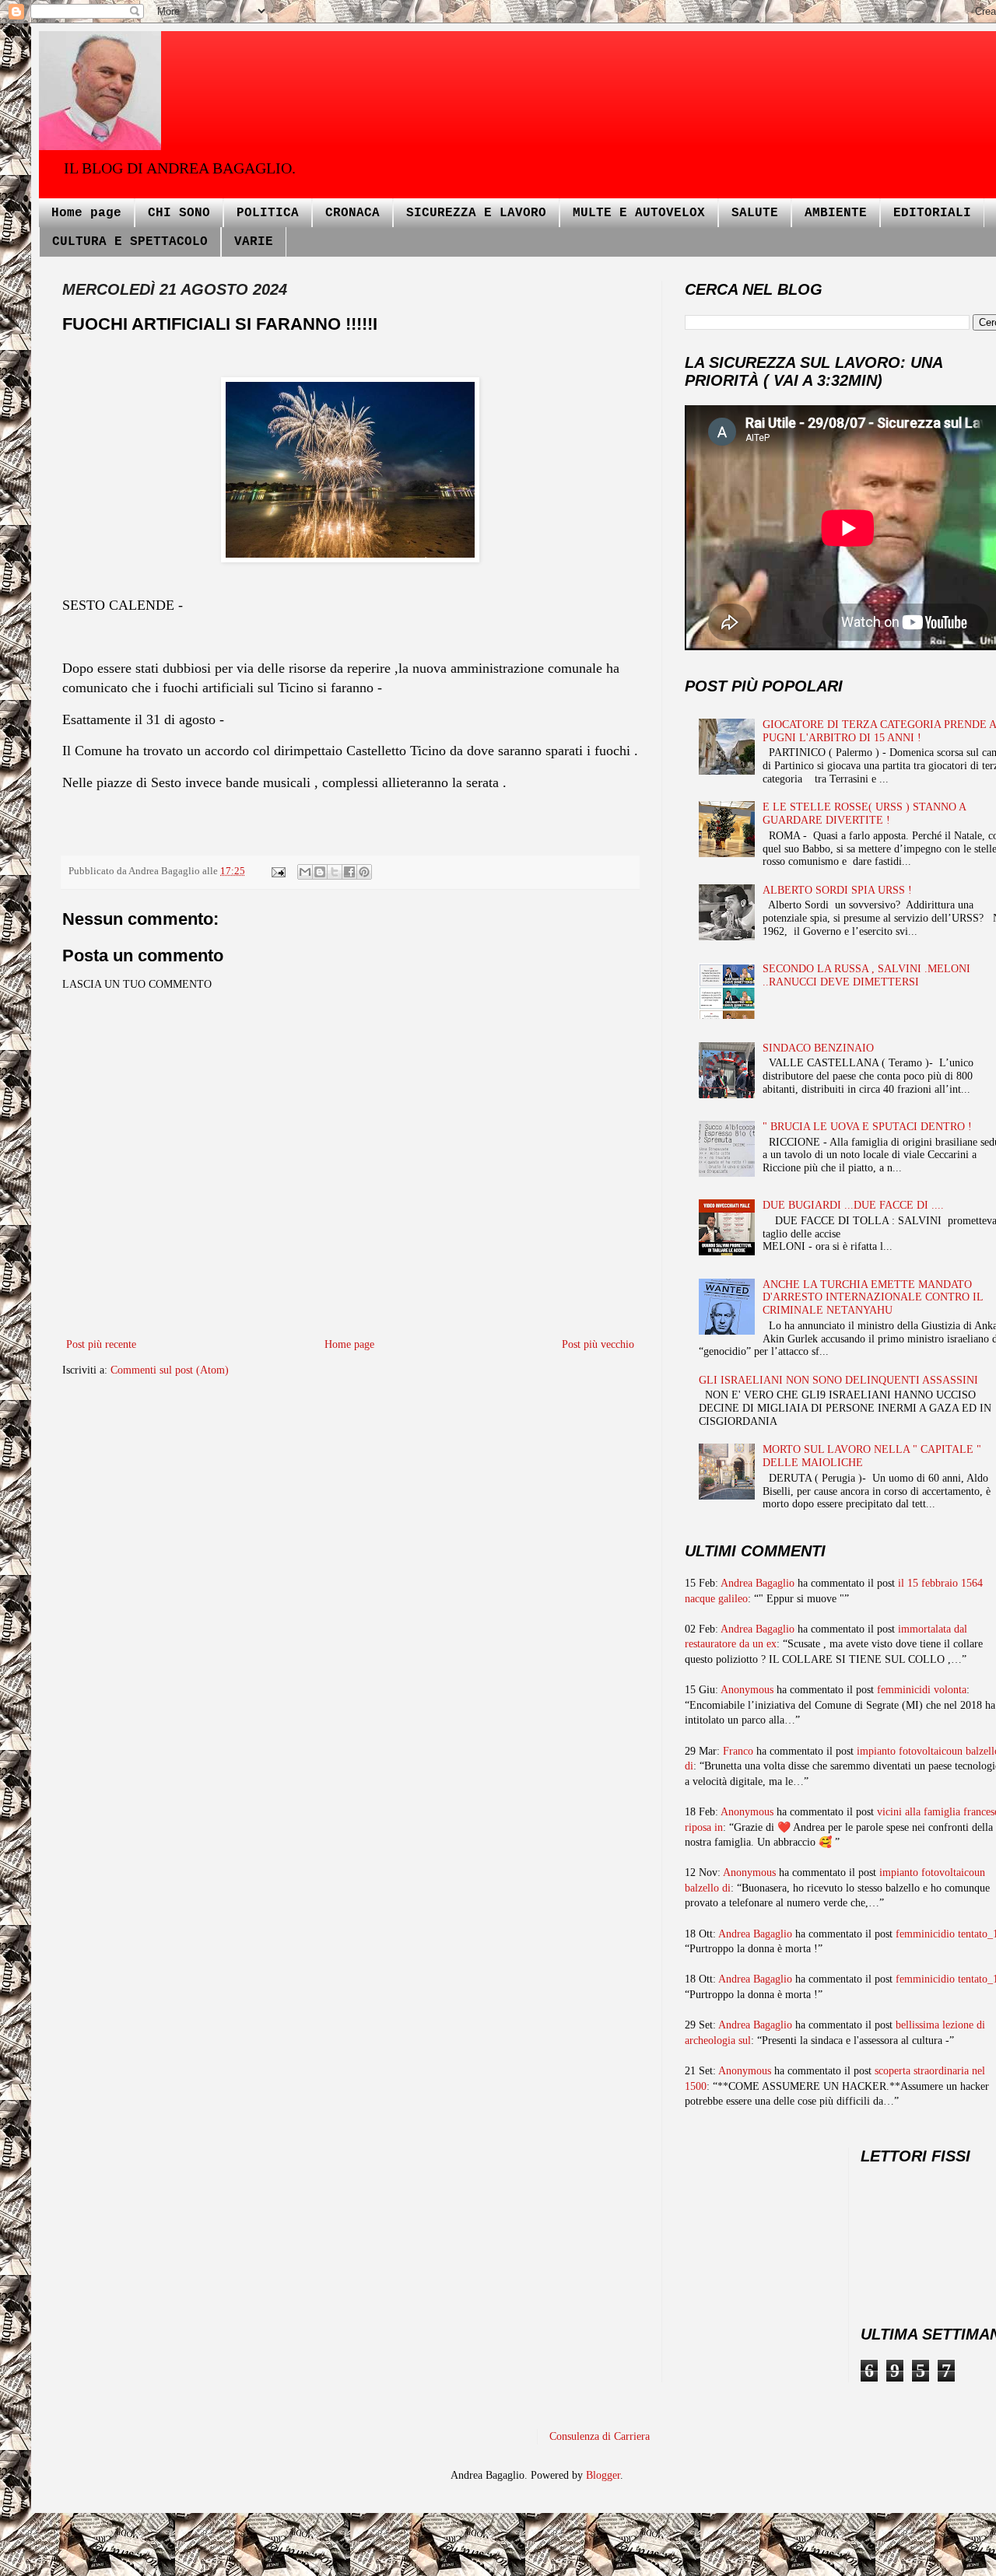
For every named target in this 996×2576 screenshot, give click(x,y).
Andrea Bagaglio (758, 1583)
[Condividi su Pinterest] (364, 872)
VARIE (254, 242)
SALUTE (755, 213)
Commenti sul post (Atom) (170, 1370)
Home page (86, 213)
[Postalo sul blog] (320, 872)
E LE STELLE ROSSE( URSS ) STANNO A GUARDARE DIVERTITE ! (864, 814)
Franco (738, 1751)
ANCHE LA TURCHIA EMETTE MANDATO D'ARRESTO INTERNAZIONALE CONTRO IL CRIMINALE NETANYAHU (873, 1298)
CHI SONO (179, 213)
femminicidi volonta (922, 1690)
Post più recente (101, 1344)
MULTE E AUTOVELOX (639, 213)
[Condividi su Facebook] (349, 872)
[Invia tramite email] (305, 872)
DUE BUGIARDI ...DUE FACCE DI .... (853, 1205)
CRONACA (352, 213)
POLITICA (268, 213)
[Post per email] (277, 871)
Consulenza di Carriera (600, 2436)
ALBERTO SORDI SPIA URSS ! (837, 890)
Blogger (603, 2475)
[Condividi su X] (335, 872)
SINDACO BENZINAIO (818, 1048)
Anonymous (747, 1690)
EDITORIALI (932, 213)
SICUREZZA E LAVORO (476, 213)
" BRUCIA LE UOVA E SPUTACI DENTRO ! (867, 1127)
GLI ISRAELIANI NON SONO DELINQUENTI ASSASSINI (838, 1380)
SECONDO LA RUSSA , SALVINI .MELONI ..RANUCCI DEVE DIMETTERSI (866, 975)
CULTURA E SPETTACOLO (130, 242)
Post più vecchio (598, 1344)
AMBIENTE (836, 213)
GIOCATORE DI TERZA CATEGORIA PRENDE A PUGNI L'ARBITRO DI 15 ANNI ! (879, 731)
